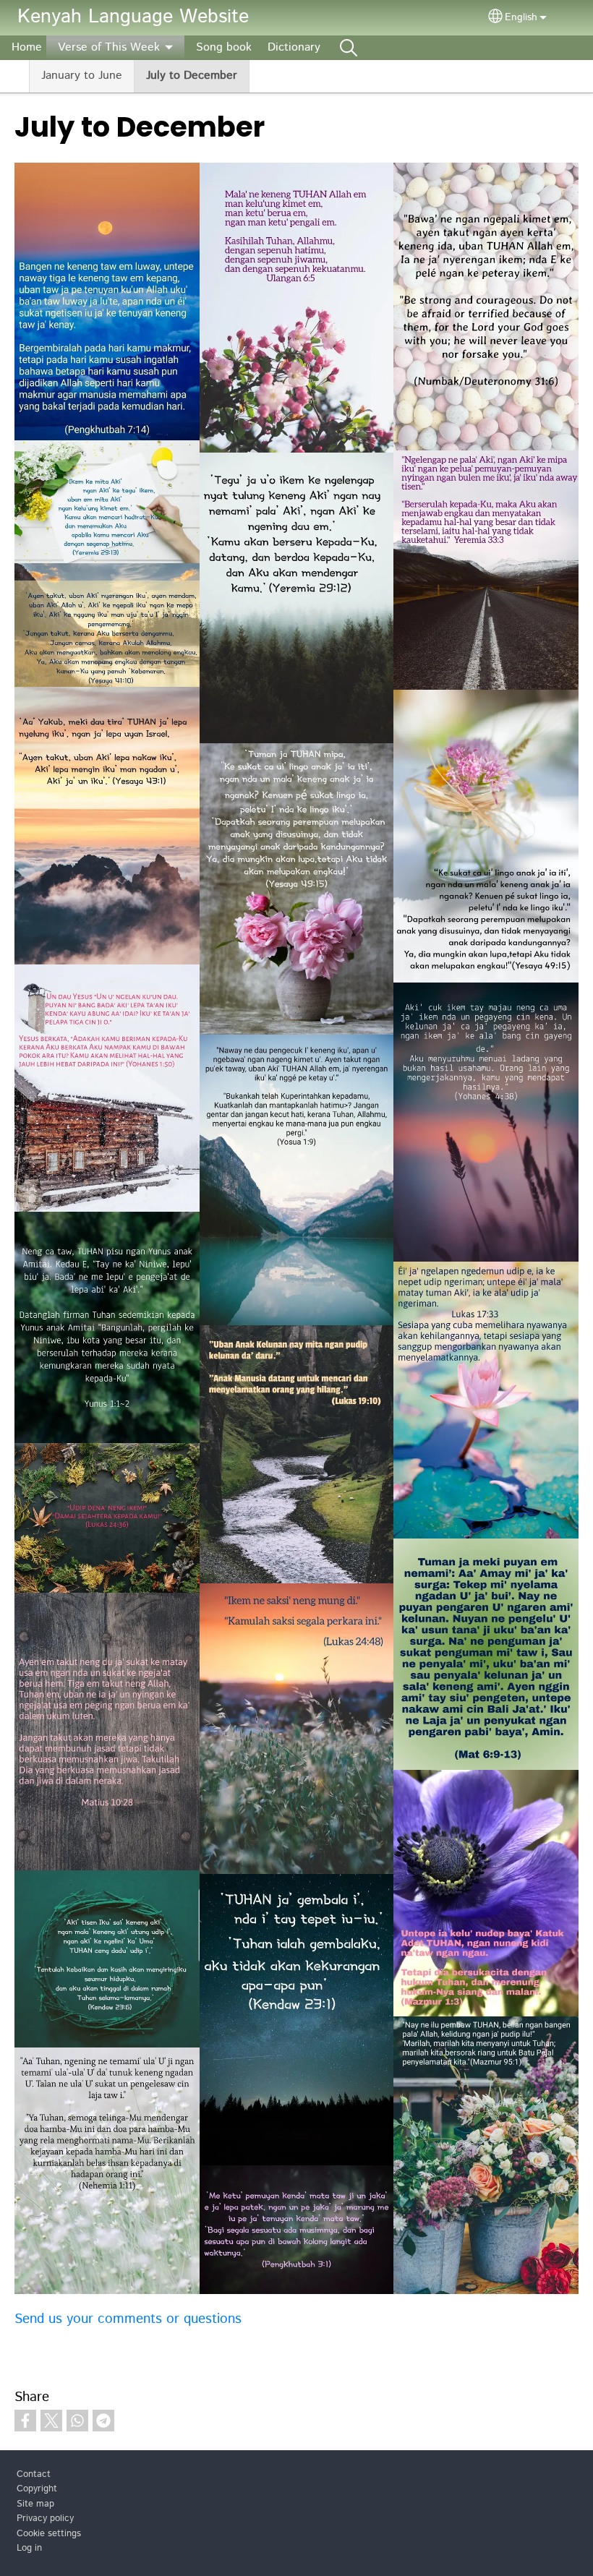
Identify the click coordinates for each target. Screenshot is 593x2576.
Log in (29, 2548)
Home (27, 47)
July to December (192, 76)
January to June (82, 76)
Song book (224, 47)
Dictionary (294, 47)
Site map (35, 2504)
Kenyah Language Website (133, 17)
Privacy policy (45, 2519)
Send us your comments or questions (128, 2319)
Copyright (37, 2489)
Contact (34, 2474)
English (521, 17)
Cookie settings (49, 2534)
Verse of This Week (109, 47)
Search (349, 48)
